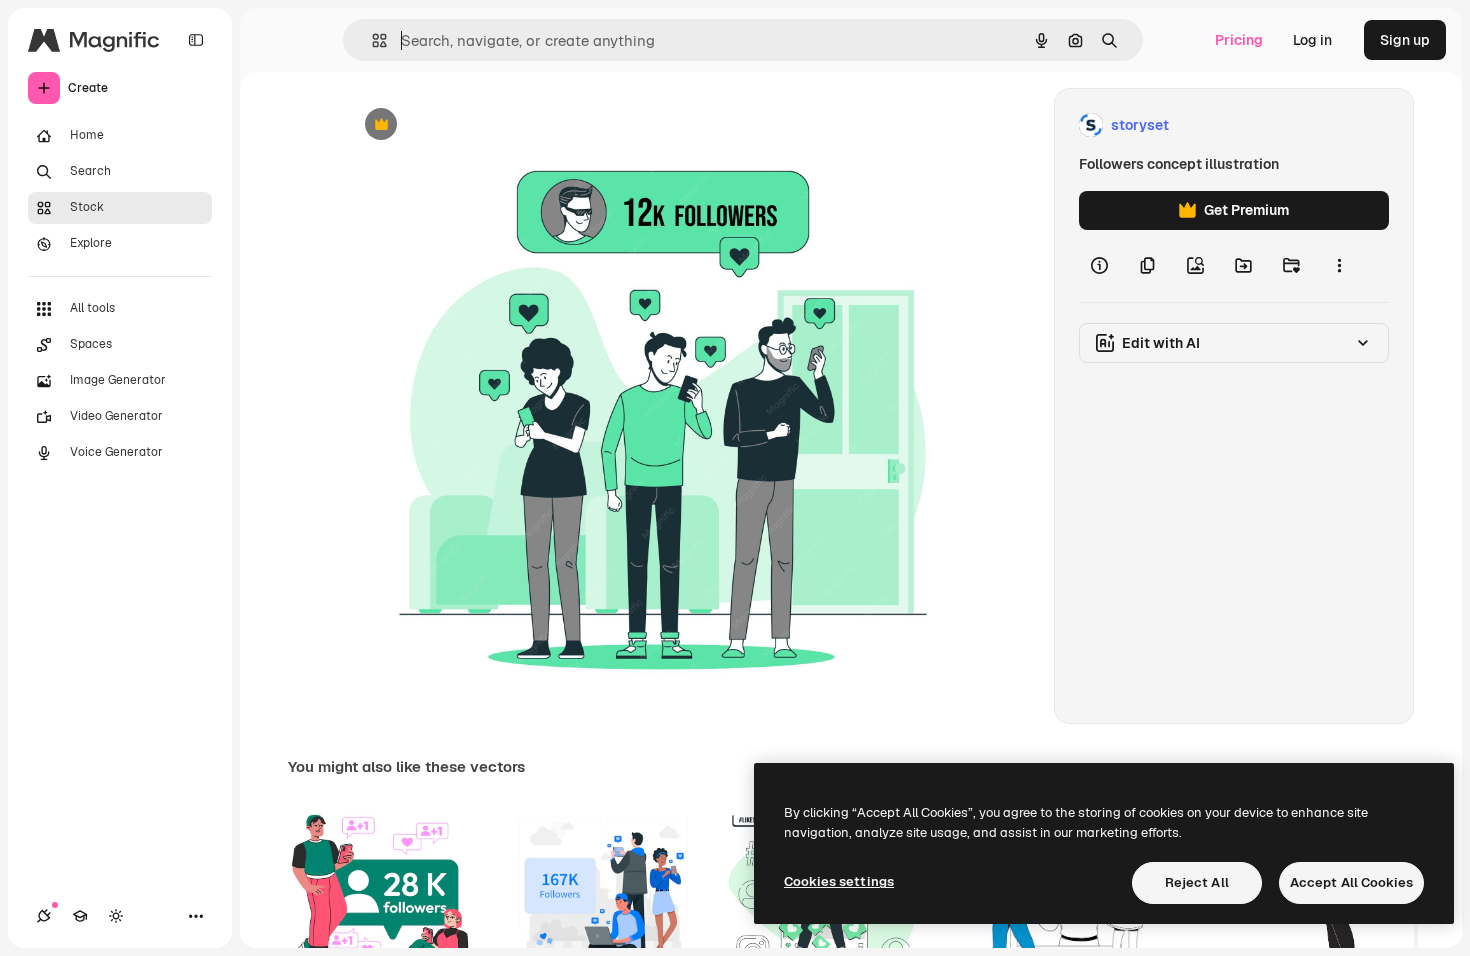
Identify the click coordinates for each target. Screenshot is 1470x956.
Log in (1312, 40)
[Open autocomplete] (371, 40)
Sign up (1405, 40)
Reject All (1197, 882)
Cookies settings (839, 881)
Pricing (1239, 40)
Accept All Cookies (1351, 882)
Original (473, 125)
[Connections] (44, 916)
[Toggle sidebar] (196, 40)
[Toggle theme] (116, 916)
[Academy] (80, 916)
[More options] (1339, 266)
